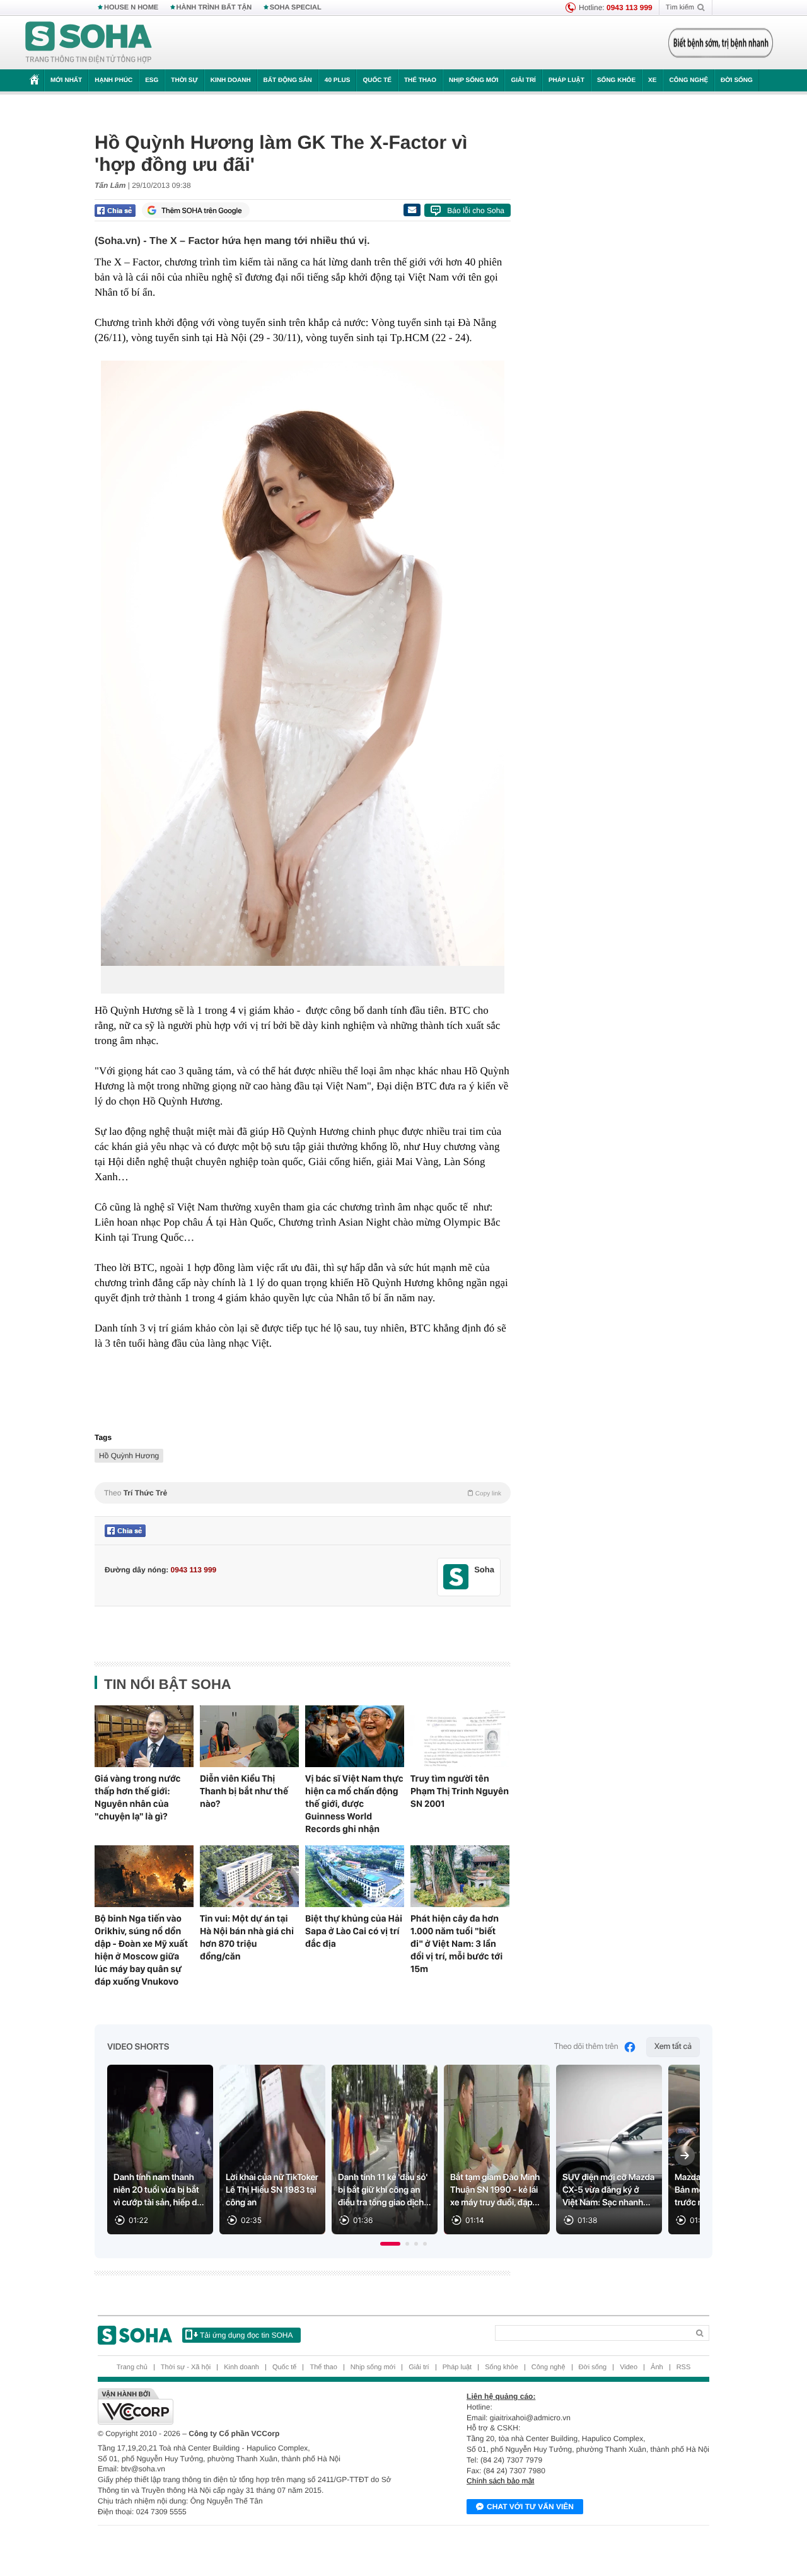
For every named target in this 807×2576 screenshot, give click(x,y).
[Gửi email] (412, 210)
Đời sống (737, 80)
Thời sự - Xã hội (186, 2367)
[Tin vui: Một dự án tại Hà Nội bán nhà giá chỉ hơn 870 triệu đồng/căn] (249, 1876)
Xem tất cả (673, 2047)
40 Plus (338, 80)
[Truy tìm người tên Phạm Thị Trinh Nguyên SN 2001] (460, 1736)
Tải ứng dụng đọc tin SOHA (246, 2335)
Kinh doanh (231, 80)
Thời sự (184, 80)
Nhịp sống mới (473, 80)
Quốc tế (377, 80)
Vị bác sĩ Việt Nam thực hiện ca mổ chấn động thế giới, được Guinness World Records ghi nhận (354, 1804)
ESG (152, 80)
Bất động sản (288, 80)
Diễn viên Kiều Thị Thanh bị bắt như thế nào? (244, 1791)
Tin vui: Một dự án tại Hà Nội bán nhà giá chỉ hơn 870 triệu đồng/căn (247, 1937)
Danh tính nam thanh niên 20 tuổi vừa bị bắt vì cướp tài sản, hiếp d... (159, 2190)
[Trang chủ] (89, 43)
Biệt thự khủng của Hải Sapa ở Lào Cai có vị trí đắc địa (354, 1931)
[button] (390, 2244)
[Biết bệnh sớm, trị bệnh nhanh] (721, 43)
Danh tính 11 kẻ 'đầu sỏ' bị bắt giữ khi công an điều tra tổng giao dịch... (385, 2190)
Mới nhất (66, 80)
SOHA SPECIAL (296, 8)
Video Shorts (138, 2047)
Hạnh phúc (113, 80)
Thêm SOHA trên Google (202, 211)
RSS (684, 2367)
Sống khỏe (616, 80)
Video (629, 2367)
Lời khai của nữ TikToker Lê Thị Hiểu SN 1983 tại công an (272, 2190)
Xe (652, 80)
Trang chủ (132, 2367)
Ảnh (657, 2367)
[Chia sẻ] (115, 211)
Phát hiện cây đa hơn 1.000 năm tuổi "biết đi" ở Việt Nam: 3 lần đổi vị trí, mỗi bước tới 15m (456, 1944)
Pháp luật (566, 80)
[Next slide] (685, 2155)
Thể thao (420, 80)
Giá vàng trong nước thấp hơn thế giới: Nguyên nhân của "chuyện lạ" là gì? (138, 1797)
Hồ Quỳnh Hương (129, 1456)
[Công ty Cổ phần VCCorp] (251, 2406)
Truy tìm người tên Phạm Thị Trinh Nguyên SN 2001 (460, 1791)
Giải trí (523, 80)
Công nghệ (688, 80)
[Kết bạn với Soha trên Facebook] (456, 1577)
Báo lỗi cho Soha (476, 211)
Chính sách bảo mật (500, 2481)
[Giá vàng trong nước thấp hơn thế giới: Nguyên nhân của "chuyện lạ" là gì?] (144, 1736)
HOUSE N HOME (131, 8)
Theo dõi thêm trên (586, 2047)
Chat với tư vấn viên (530, 2507)
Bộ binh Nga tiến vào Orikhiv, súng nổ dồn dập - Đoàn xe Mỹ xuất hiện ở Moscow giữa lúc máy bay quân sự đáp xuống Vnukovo (141, 1950)
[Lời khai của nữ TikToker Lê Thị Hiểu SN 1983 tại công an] (272, 2150)
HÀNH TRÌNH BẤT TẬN (214, 8)
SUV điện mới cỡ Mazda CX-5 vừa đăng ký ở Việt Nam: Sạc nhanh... (608, 2190)
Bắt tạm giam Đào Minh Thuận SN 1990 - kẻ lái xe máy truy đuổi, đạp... (495, 2190)
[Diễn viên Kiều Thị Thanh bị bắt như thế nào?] (249, 1736)
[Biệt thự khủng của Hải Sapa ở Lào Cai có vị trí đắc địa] (355, 1876)
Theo (303, 1493)
